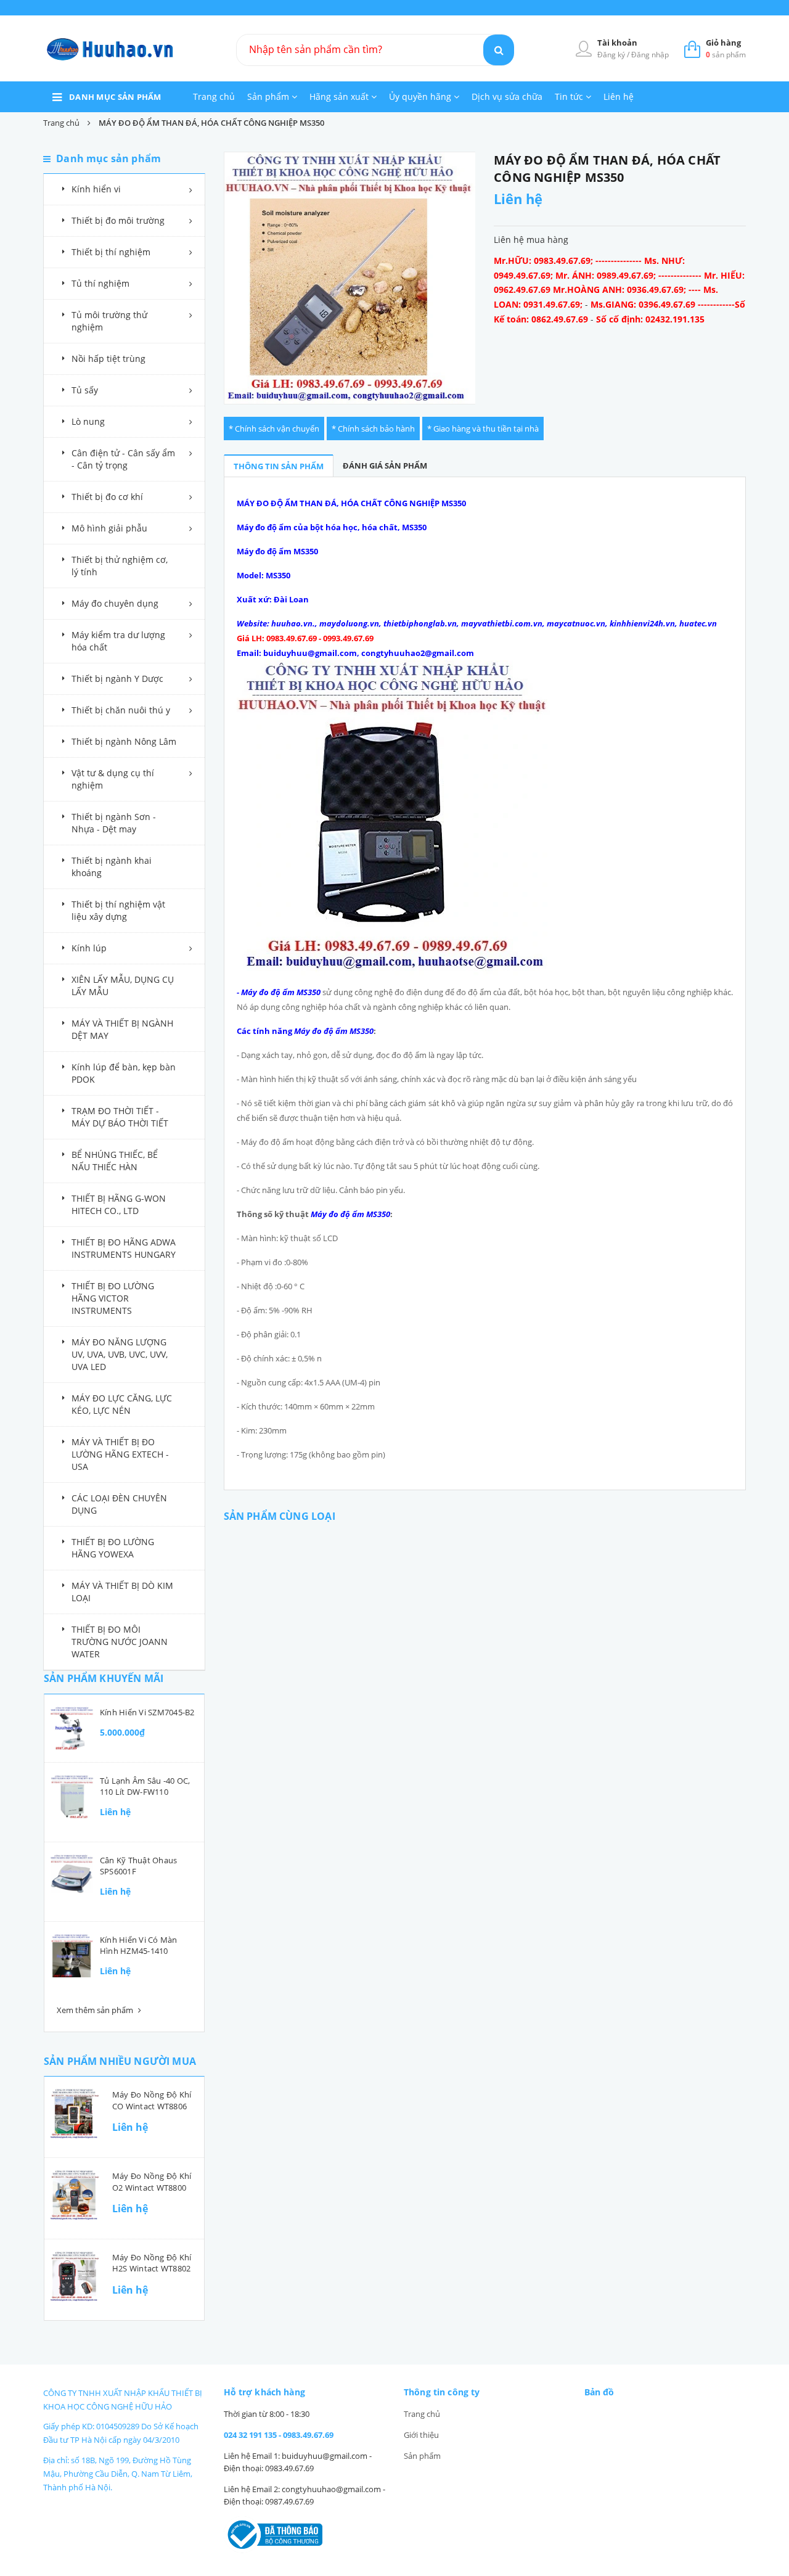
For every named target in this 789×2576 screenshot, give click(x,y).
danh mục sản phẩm (115, 97)
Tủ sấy (85, 390)
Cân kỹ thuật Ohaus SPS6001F (138, 1866)
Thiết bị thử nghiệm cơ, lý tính (120, 566)
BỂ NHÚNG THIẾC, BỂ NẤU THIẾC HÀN (115, 1161)
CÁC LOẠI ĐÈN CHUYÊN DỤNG (119, 1504)
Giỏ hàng (723, 43)
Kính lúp (89, 948)
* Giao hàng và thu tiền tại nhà (483, 429)
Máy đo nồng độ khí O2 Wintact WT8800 (152, 2181)
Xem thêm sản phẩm (96, 2010)
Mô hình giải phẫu (109, 528)
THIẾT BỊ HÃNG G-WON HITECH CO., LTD (119, 1204)
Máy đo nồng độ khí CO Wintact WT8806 (152, 2100)
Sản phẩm (269, 96)
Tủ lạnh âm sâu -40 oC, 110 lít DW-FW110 (145, 1786)
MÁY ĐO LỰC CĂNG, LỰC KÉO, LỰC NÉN (122, 1404)
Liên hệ (619, 96)
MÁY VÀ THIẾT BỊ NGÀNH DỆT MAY (122, 1029)
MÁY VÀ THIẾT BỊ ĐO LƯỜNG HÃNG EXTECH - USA (120, 1454)
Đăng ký (612, 55)
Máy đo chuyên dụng (115, 603)
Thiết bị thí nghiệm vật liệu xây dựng (118, 910)
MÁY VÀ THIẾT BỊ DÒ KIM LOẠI (122, 1592)
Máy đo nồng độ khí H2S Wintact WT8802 (152, 2263)
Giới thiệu (421, 2435)
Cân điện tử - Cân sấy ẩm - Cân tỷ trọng (123, 459)
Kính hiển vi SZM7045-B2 (147, 1712)
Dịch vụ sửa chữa (507, 96)
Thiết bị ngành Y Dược (117, 679)
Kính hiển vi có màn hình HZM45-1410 (139, 1945)
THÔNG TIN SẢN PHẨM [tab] (279, 466)
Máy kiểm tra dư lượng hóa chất (118, 641)
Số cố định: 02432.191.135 (650, 319)
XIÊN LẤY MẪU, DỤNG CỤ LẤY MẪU (123, 986)
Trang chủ (214, 96)
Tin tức (570, 96)
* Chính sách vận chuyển (274, 429)
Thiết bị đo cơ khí (107, 497)
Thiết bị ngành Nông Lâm (124, 741)
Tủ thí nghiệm (100, 283)
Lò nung (88, 421)
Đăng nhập (650, 55)
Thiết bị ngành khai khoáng (112, 867)
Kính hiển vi (96, 189)
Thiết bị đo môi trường (118, 220)
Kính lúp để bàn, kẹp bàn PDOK (124, 1073)
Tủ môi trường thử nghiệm (109, 321)
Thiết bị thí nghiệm (111, 252)
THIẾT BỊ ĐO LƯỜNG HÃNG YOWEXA (113, 1548)
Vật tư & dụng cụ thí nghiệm (113, 779)
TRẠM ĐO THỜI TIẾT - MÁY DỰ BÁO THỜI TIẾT (120, 1117)
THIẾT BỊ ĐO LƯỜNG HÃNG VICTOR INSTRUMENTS (113, 1298)
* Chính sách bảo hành (373, 429)
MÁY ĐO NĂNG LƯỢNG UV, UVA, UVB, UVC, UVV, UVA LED (120, 1354)
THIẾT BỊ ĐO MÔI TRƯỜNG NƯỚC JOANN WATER (120, 1642)
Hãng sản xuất (340, 96)
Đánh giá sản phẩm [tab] (385, 466)
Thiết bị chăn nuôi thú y (121, 710)
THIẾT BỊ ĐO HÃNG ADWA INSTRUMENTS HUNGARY (124, 1248)
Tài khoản (617, 43)
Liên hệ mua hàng (531, 240)
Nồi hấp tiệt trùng (108, 359)
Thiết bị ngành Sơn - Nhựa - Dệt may (114, 823)
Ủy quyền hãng (421, 96)
